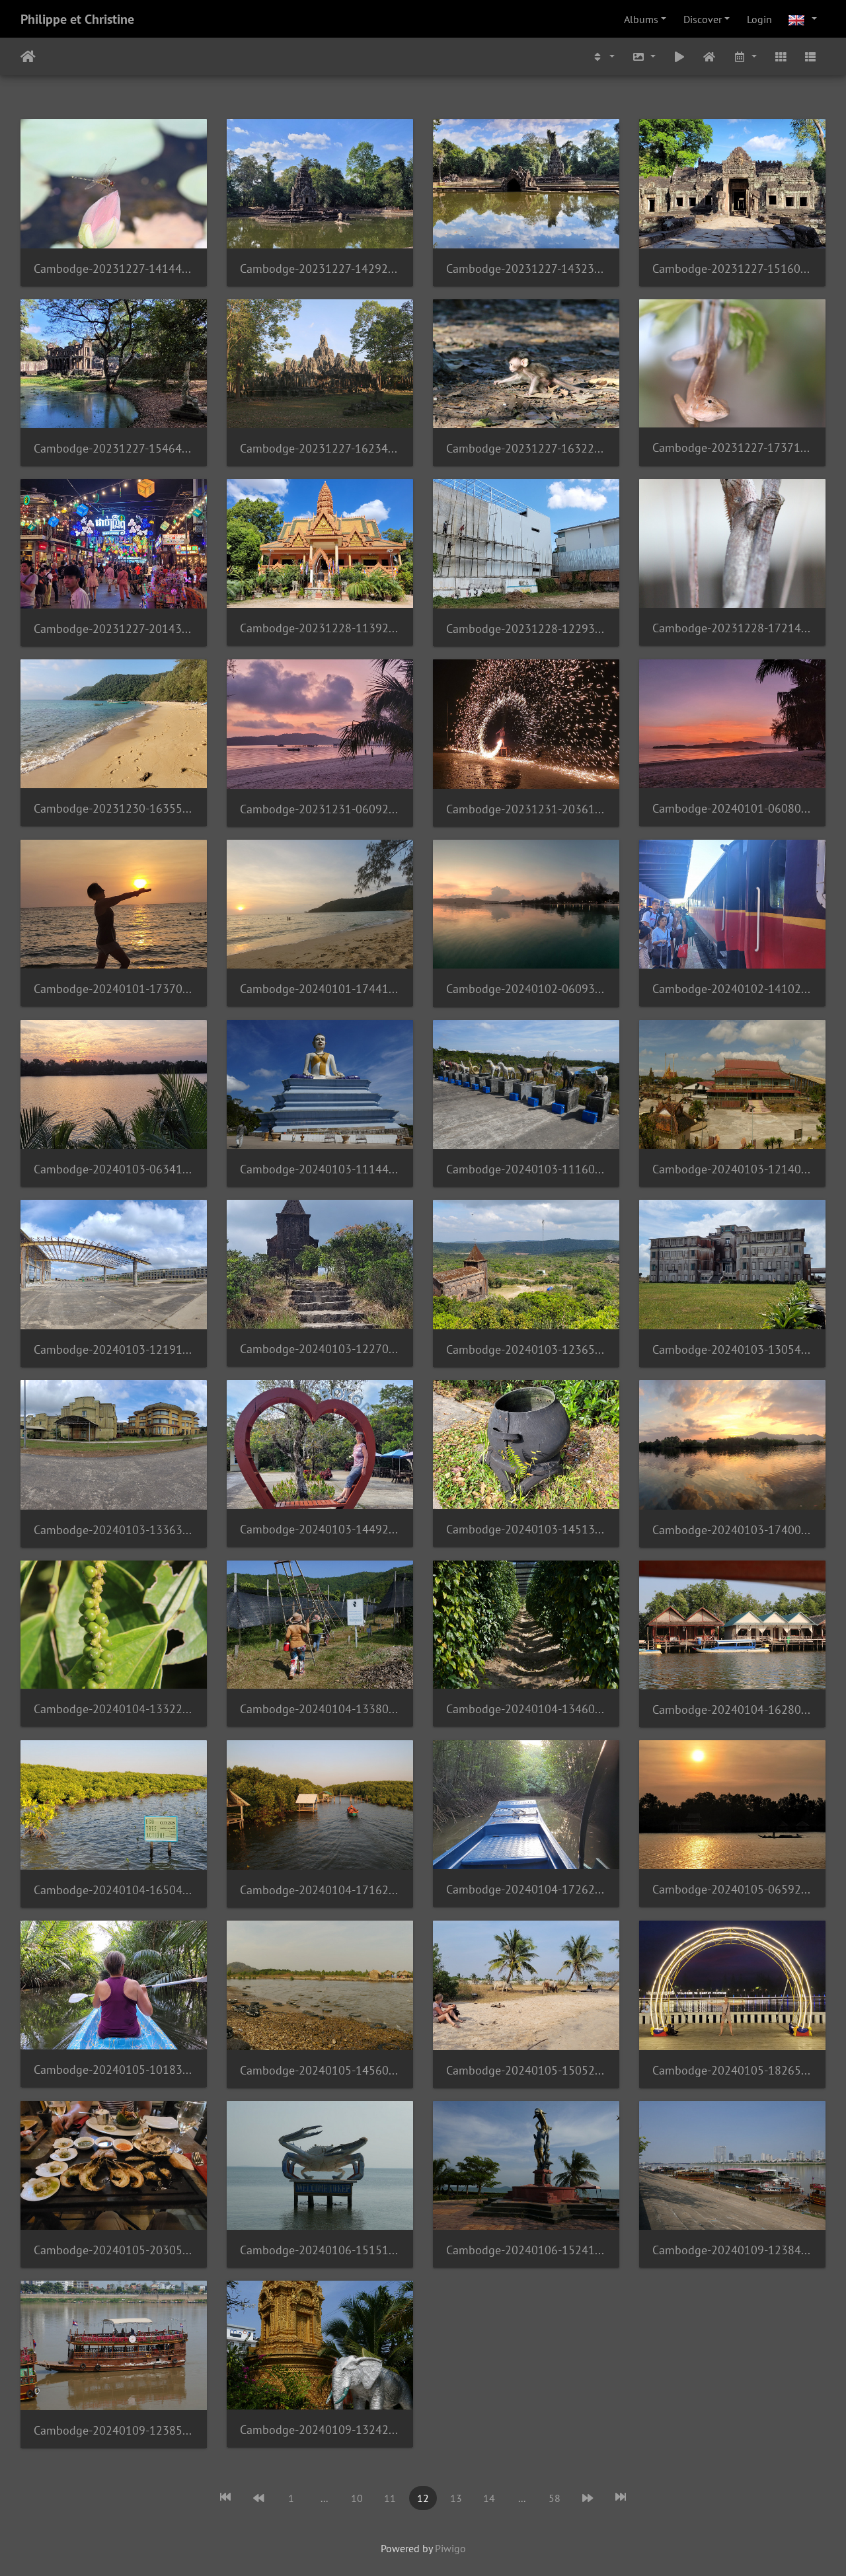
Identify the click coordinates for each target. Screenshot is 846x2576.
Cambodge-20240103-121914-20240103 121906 (114, 1349)
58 (555, 2498)
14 (489, 2498)
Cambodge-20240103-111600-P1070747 (526, 1169)
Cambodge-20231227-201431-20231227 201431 (114, 629)
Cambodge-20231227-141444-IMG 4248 (114, 269)
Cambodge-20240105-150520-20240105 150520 (526, 2070)
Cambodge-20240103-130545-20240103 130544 (732, 1349)
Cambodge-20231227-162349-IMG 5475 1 (320, 448)
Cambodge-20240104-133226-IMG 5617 (114, 1709)
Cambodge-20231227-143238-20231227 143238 (526, 269)
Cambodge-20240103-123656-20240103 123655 (526, 1349)
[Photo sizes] (644, 56)
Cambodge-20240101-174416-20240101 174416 (320, 989)
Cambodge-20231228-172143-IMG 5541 (732, 628)
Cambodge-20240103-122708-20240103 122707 (320, 1349)
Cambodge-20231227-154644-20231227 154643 (114, 448)
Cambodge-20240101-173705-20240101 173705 (114, 989)
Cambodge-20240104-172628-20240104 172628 (526, 1889)
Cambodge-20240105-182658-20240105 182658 (732, 2070)
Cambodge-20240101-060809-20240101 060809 (732, 808)
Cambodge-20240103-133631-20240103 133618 (114, 1530)
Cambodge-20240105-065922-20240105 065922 (732, 1889)
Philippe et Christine (77, 19)
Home (28, 57)
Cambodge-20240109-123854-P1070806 (114, 2430)
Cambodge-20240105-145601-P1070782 (320, 2070)
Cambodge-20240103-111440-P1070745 (320, 1169)
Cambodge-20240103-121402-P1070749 (732, 1169)
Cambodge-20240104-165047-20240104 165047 (114, 1890)
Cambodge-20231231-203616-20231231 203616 (526, 809)
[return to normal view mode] (710, 56)
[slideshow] (679, 56)
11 (390, 2498)
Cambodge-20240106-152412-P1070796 (526, 2250)
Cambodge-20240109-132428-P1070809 (320, 2430)
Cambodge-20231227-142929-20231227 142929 (320, 269)
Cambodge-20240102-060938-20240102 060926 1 (526, 989)
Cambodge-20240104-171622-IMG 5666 (320, 1890)
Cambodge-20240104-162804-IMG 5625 (732, 1710)
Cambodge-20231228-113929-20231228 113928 (320, 628)
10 (357, 2498)
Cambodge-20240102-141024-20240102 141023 (732, 989)
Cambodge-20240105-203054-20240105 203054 (114, 2250)
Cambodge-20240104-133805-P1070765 (320, 1709)
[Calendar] (745, 56)
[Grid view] (781, 56)
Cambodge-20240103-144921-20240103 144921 (320, 1529)
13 (456, 2498)
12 (423, 2498)
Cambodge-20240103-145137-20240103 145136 (526, 1529)
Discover (703, 19)
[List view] (810, 56)
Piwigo (450, 2548)
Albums (641, 19)
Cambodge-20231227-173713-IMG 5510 (732, 448)
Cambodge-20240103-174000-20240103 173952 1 (732, 1530)
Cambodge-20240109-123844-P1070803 (732, 2250)
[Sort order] (603, 56)
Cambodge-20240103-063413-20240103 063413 (114, 1169)
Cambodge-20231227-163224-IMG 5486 (526, 448)
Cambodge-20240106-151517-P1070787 (320, 2250)
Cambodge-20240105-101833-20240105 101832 (114, 2070)
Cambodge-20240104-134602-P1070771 (526, 1709)
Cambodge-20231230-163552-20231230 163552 (114, 808)
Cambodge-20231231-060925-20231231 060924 (320, 809)
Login (759, 19)
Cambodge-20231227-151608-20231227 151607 (732, 269)
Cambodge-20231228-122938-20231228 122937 (526, 629)
